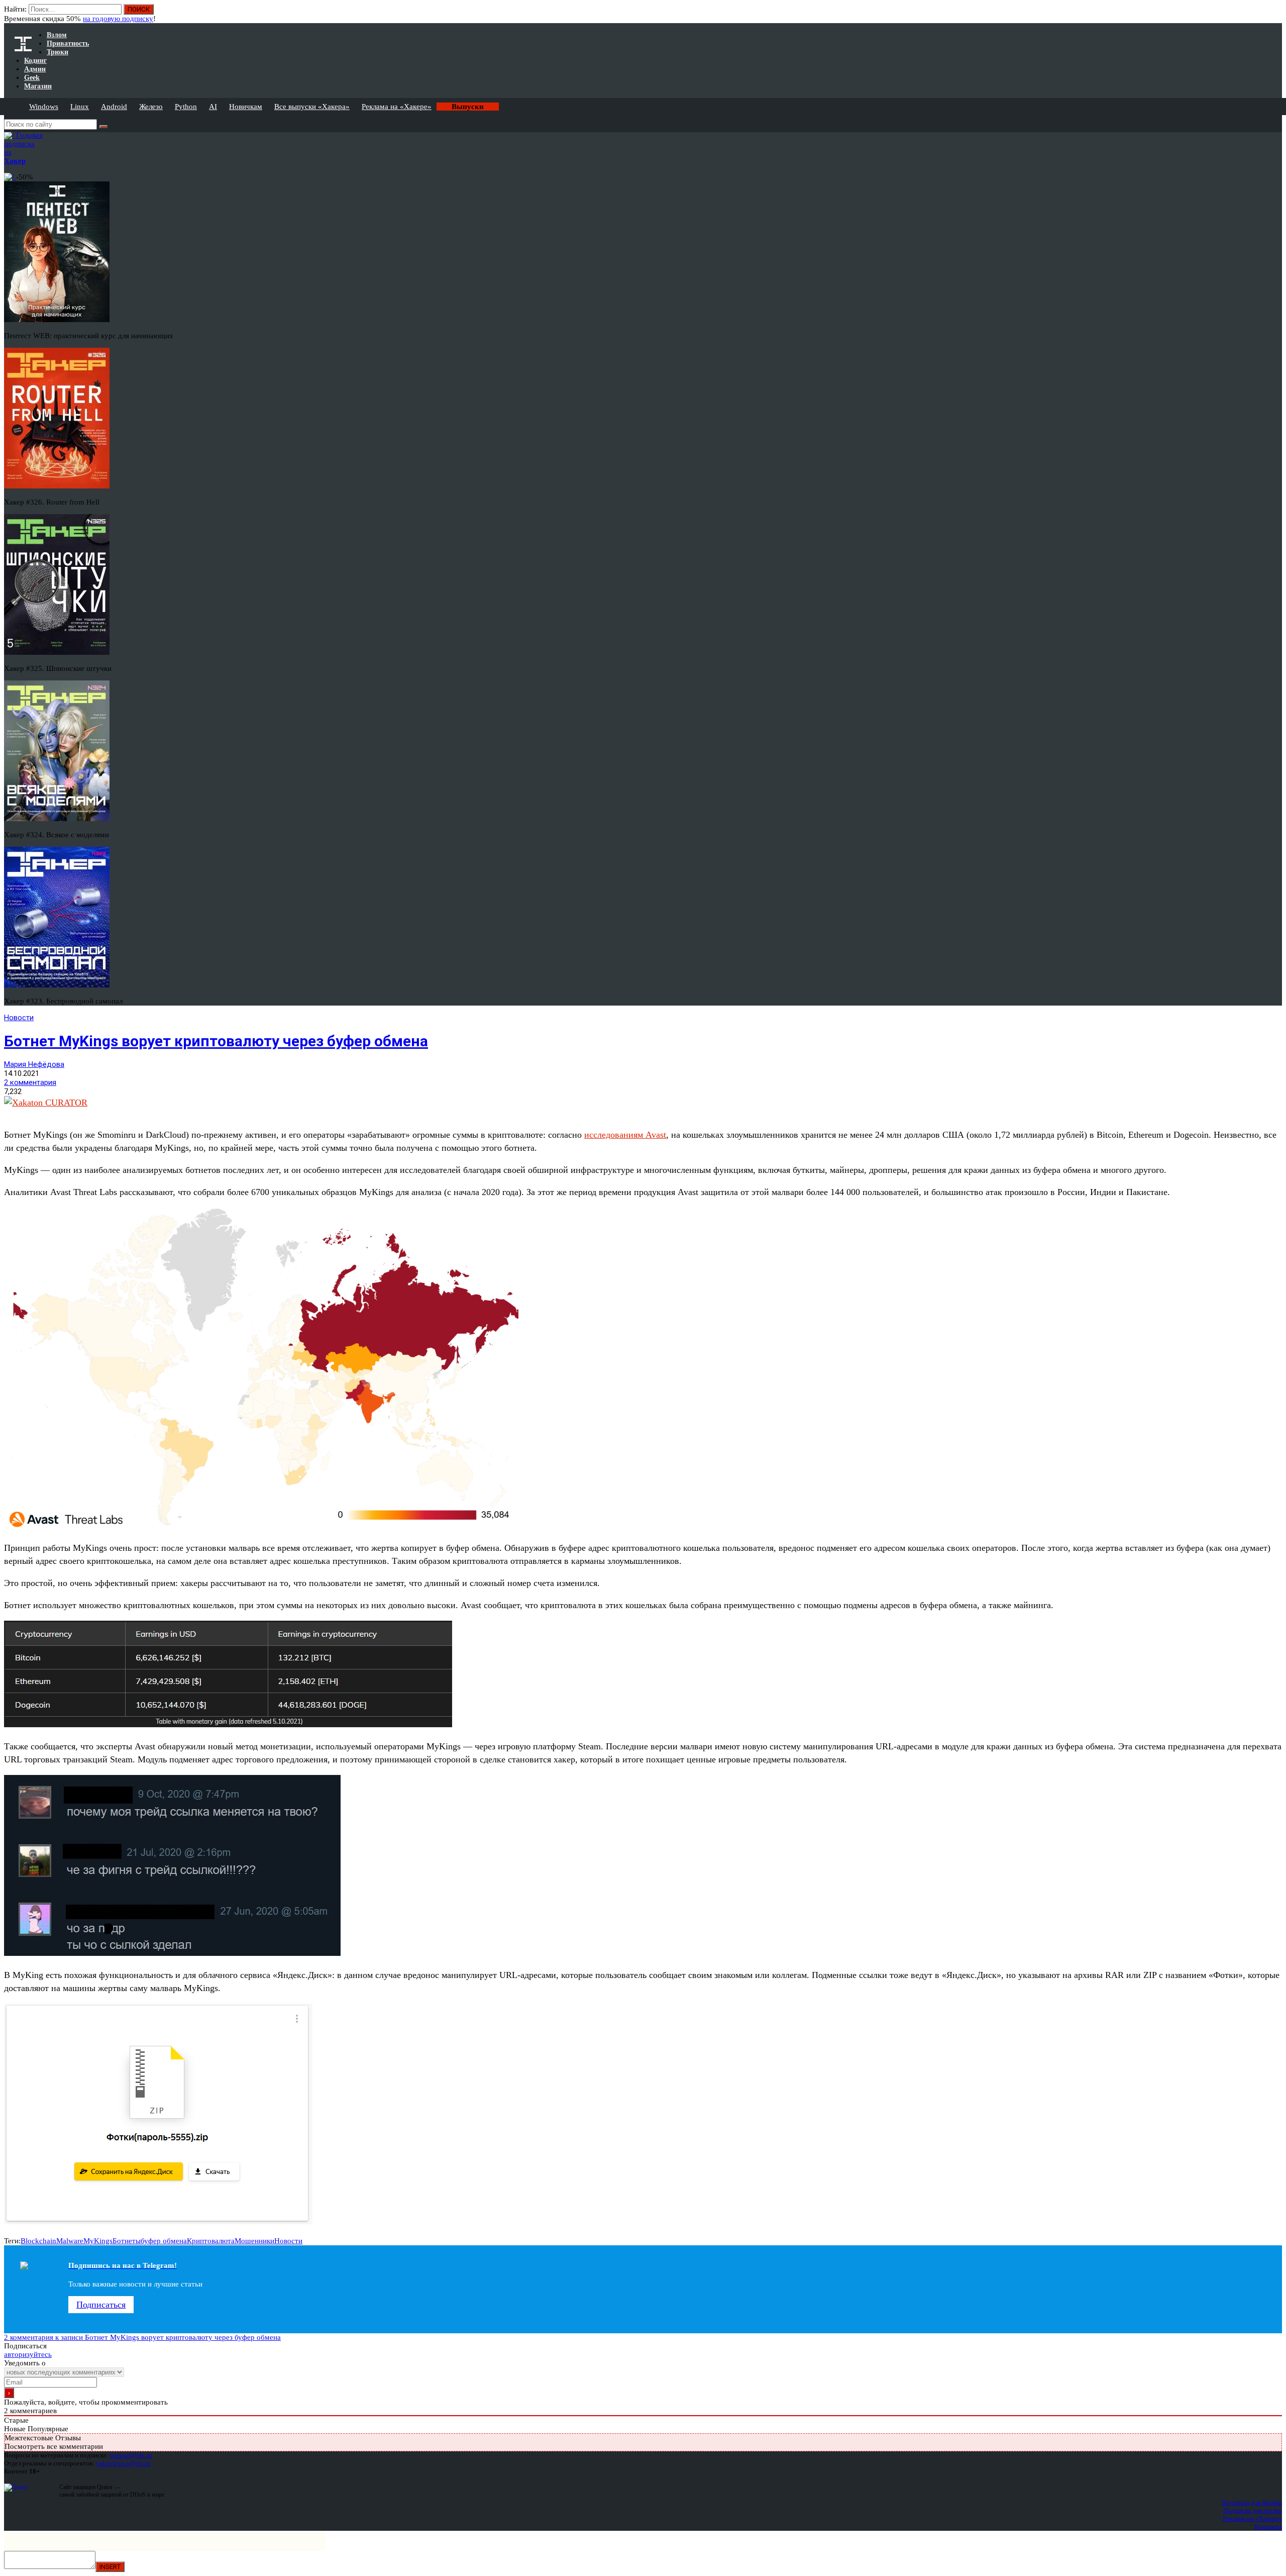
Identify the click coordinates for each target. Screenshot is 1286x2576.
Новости (19, 1018)
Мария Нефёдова (34, 1064)
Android (114, 107)
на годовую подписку (118, 19)
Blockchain (38, 2241)
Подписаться (101, 2305)
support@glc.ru (131, 2455)
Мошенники (254, 2241)
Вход (1275, 14)
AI (213, 107)
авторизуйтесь (28, 2354)
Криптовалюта (211, 2241)
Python (186, 107)
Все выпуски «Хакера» (312, 107)
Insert (110, 2567)
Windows (44, 107)
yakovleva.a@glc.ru (123, 2463)
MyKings (98, 2241)
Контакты (1268, 2527)
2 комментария (30, 1082)
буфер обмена (164, 2241)
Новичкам (246, 107)
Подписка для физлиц (1252, 2502)
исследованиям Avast (625, 1135)
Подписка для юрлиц (1253, 2510)
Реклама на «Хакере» (397, 107)
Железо (151, 107)
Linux (80, 107)
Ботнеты (127, 2241)
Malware (70, 2241)
